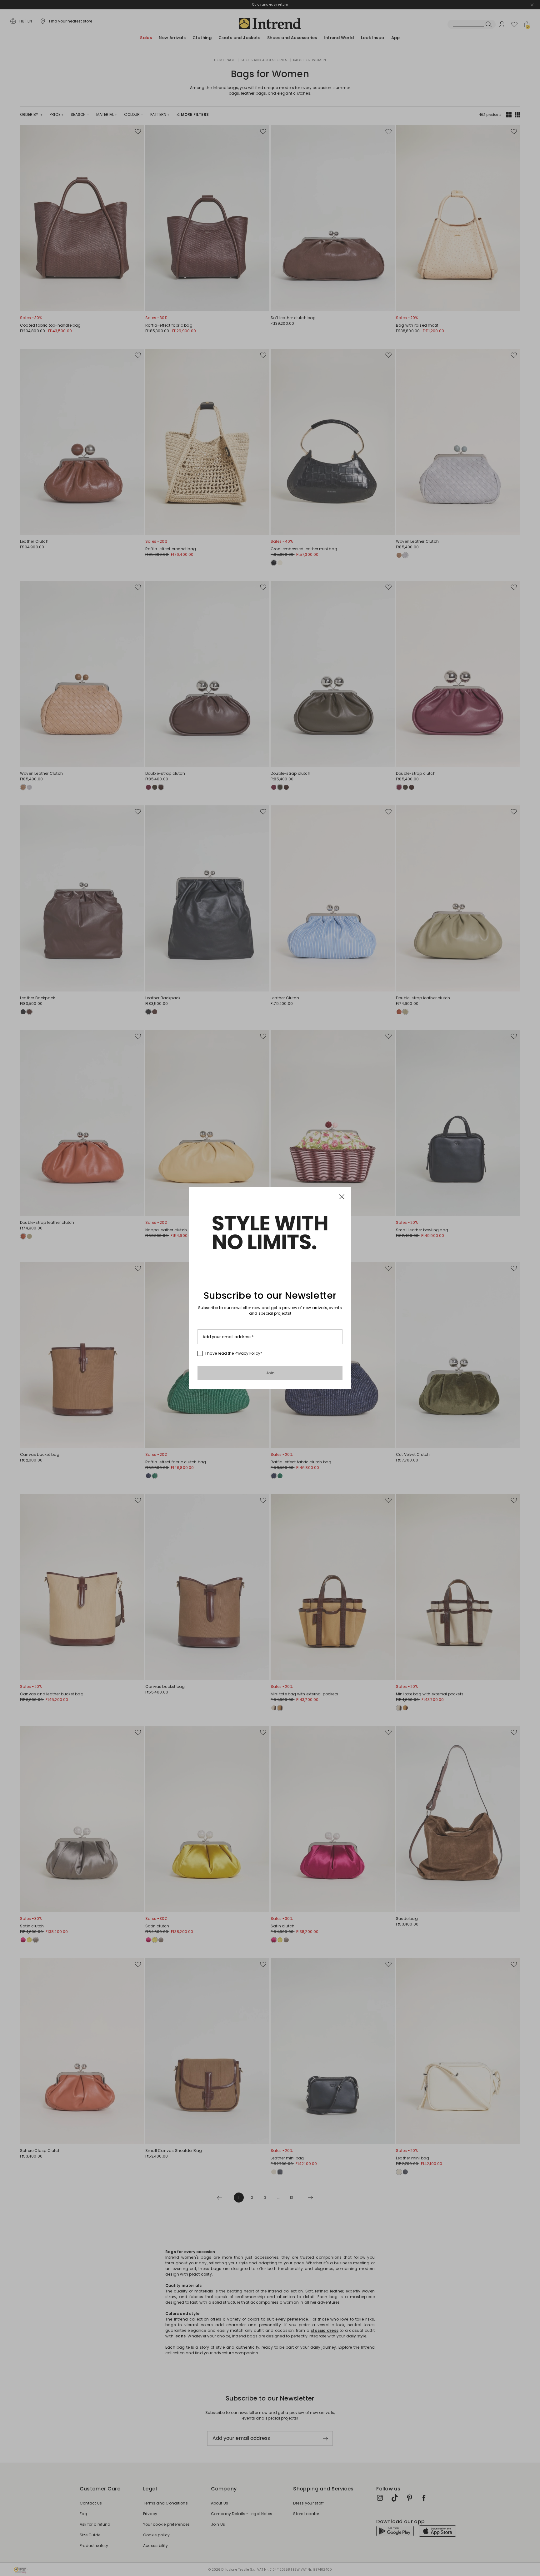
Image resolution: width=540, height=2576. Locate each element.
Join (270, 1373)
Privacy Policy (247, 1353)
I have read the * (234, 1353)
